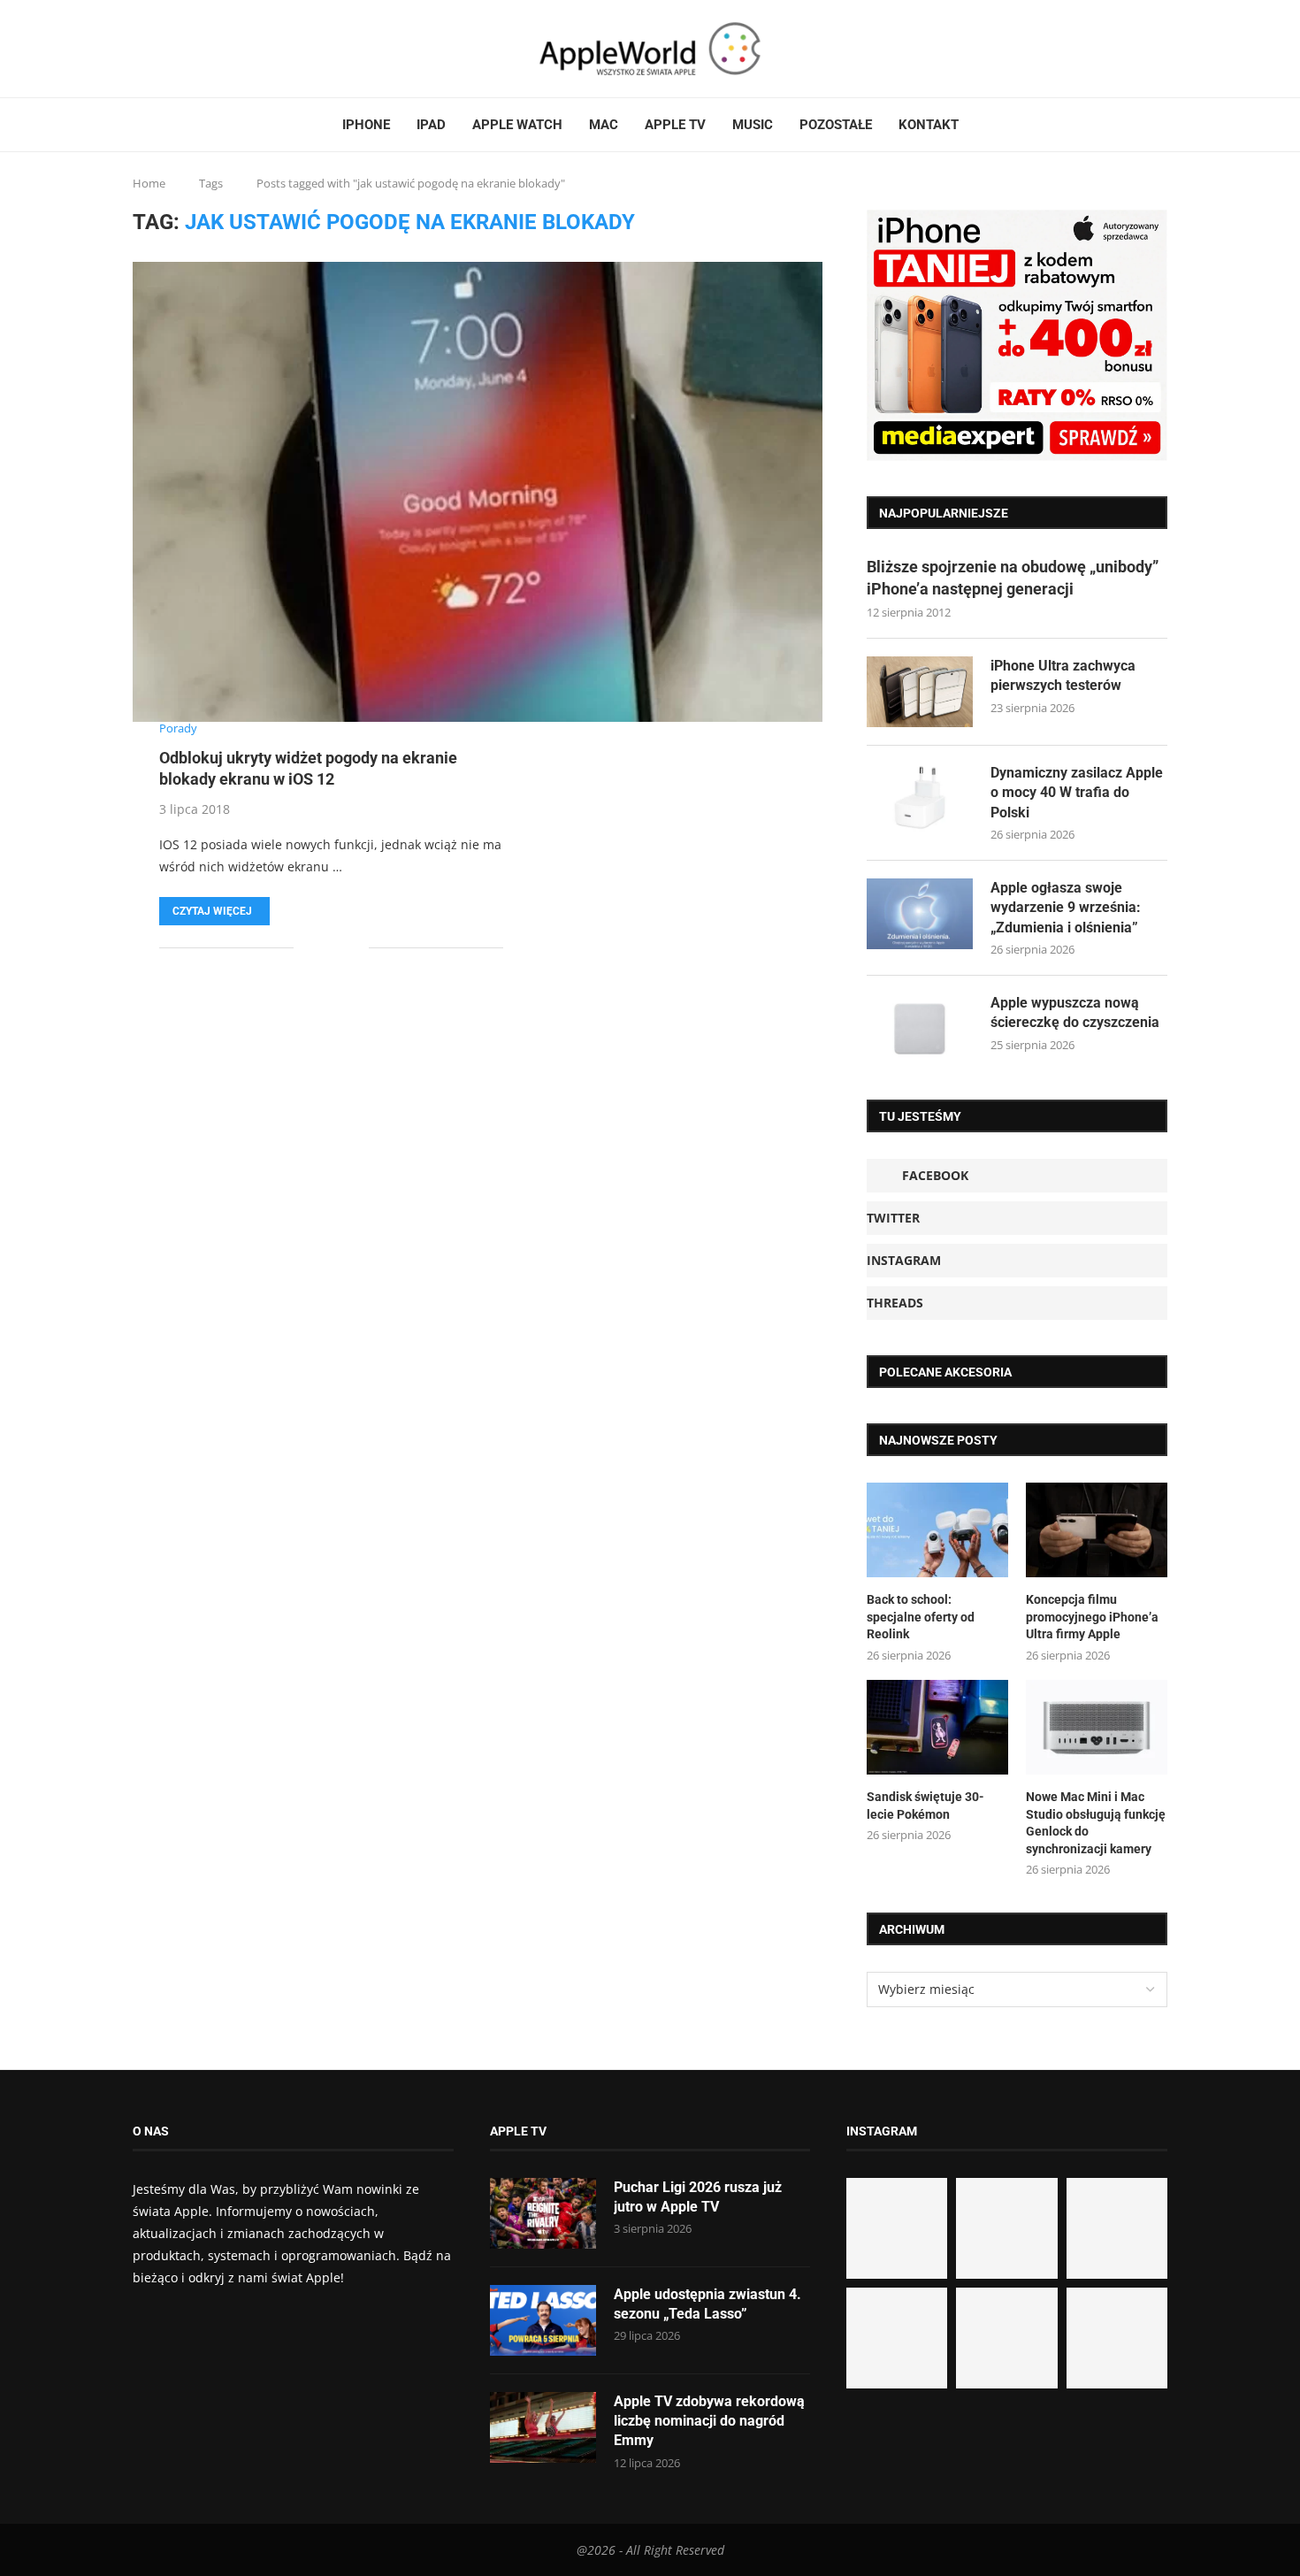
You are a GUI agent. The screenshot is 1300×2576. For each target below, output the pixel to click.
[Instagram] (167, 49)
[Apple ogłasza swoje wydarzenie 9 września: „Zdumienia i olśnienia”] (920, 914)
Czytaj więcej (212, 911)
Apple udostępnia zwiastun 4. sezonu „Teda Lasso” (707, 2304)
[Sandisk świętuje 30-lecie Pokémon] (937, 1727)
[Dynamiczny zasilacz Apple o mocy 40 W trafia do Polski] (920, 799)
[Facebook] (140, 49)
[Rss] (188, 49)
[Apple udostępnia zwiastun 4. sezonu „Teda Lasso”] (543, 2320)
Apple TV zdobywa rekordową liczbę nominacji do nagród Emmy (709, 2421)
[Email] (199, 49)
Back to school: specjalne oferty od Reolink (921, 1617)
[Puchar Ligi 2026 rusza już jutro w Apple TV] (543, 2213)
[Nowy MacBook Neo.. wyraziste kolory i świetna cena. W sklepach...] (897, 2338)
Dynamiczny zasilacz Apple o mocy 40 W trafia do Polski (1077, 793)
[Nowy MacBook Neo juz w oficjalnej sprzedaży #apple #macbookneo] (1117, 2228)
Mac (604, 125)
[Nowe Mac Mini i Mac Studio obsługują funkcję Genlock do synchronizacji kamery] (1097, 1727)
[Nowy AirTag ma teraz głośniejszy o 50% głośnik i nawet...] (1117, 2338)
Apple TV (675, 125)
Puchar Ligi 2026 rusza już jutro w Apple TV (698, 2197)
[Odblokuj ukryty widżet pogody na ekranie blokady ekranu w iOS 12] (478, 492)
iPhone (366, 125)
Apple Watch (517, 125)
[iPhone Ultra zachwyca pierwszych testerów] (920, 692)
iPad (431, 125)
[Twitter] (157, 49)
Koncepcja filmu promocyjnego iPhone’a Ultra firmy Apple (1092, 1617)
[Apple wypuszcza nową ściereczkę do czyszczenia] (920, 1029)
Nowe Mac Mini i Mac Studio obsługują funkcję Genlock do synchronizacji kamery (1096, 1823)
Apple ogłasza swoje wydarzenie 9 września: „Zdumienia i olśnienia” (1066, 908)
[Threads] (178, 49)
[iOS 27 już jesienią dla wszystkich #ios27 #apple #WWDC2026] (1006, 2228)
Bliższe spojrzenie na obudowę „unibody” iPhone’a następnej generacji (1013, 578)
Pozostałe (836, 125)
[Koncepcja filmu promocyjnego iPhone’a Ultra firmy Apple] (1097, 1530)
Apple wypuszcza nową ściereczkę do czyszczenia (1075, 1012)
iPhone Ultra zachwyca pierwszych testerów (1063, 675)
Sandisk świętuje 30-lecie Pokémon (925, 1805)
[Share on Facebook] (320, 948)
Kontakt (929, 125)
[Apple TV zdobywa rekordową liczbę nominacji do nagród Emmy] (543, 2427)
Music (753, 125)
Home (149, 183)
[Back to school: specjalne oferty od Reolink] (937, 1530)
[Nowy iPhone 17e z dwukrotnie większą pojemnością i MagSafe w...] (1006, 2338)
